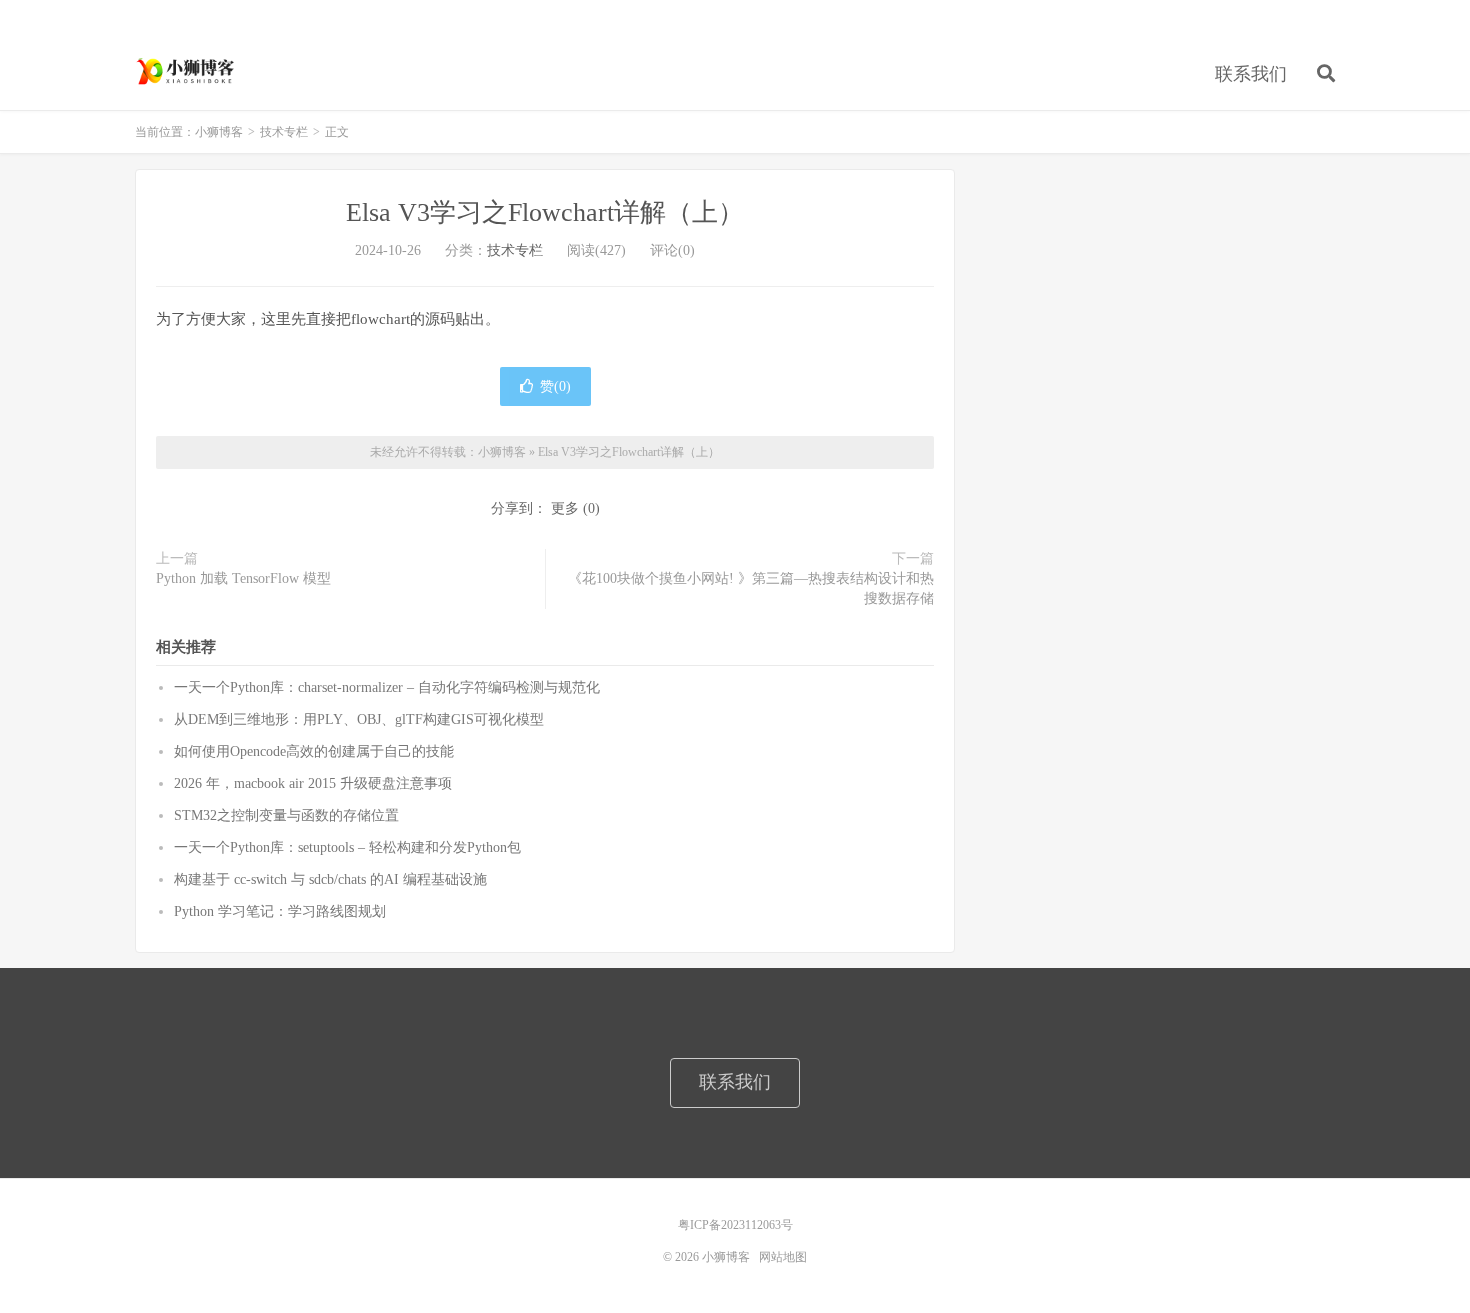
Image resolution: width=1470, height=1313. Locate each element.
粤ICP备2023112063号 (735, 1225)
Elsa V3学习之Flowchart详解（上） (545, 212)
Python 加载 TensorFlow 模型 (243, 578)
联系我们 (1251, 74)
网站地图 (783, 1257)
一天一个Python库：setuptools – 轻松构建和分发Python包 (347, 847)
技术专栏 (284, 132)
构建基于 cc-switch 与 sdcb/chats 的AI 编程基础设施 (330, 879)
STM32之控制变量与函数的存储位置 (286, 815)
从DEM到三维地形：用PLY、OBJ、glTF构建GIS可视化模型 (359, 719)
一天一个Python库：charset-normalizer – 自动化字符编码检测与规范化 (387, 687)
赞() (555, 386)
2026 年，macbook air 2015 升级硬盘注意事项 (313, 783)
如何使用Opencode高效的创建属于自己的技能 (314, 751)
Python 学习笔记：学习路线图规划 (280, 911)
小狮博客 (187, 71)
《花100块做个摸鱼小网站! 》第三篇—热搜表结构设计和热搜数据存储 (751, 588)
